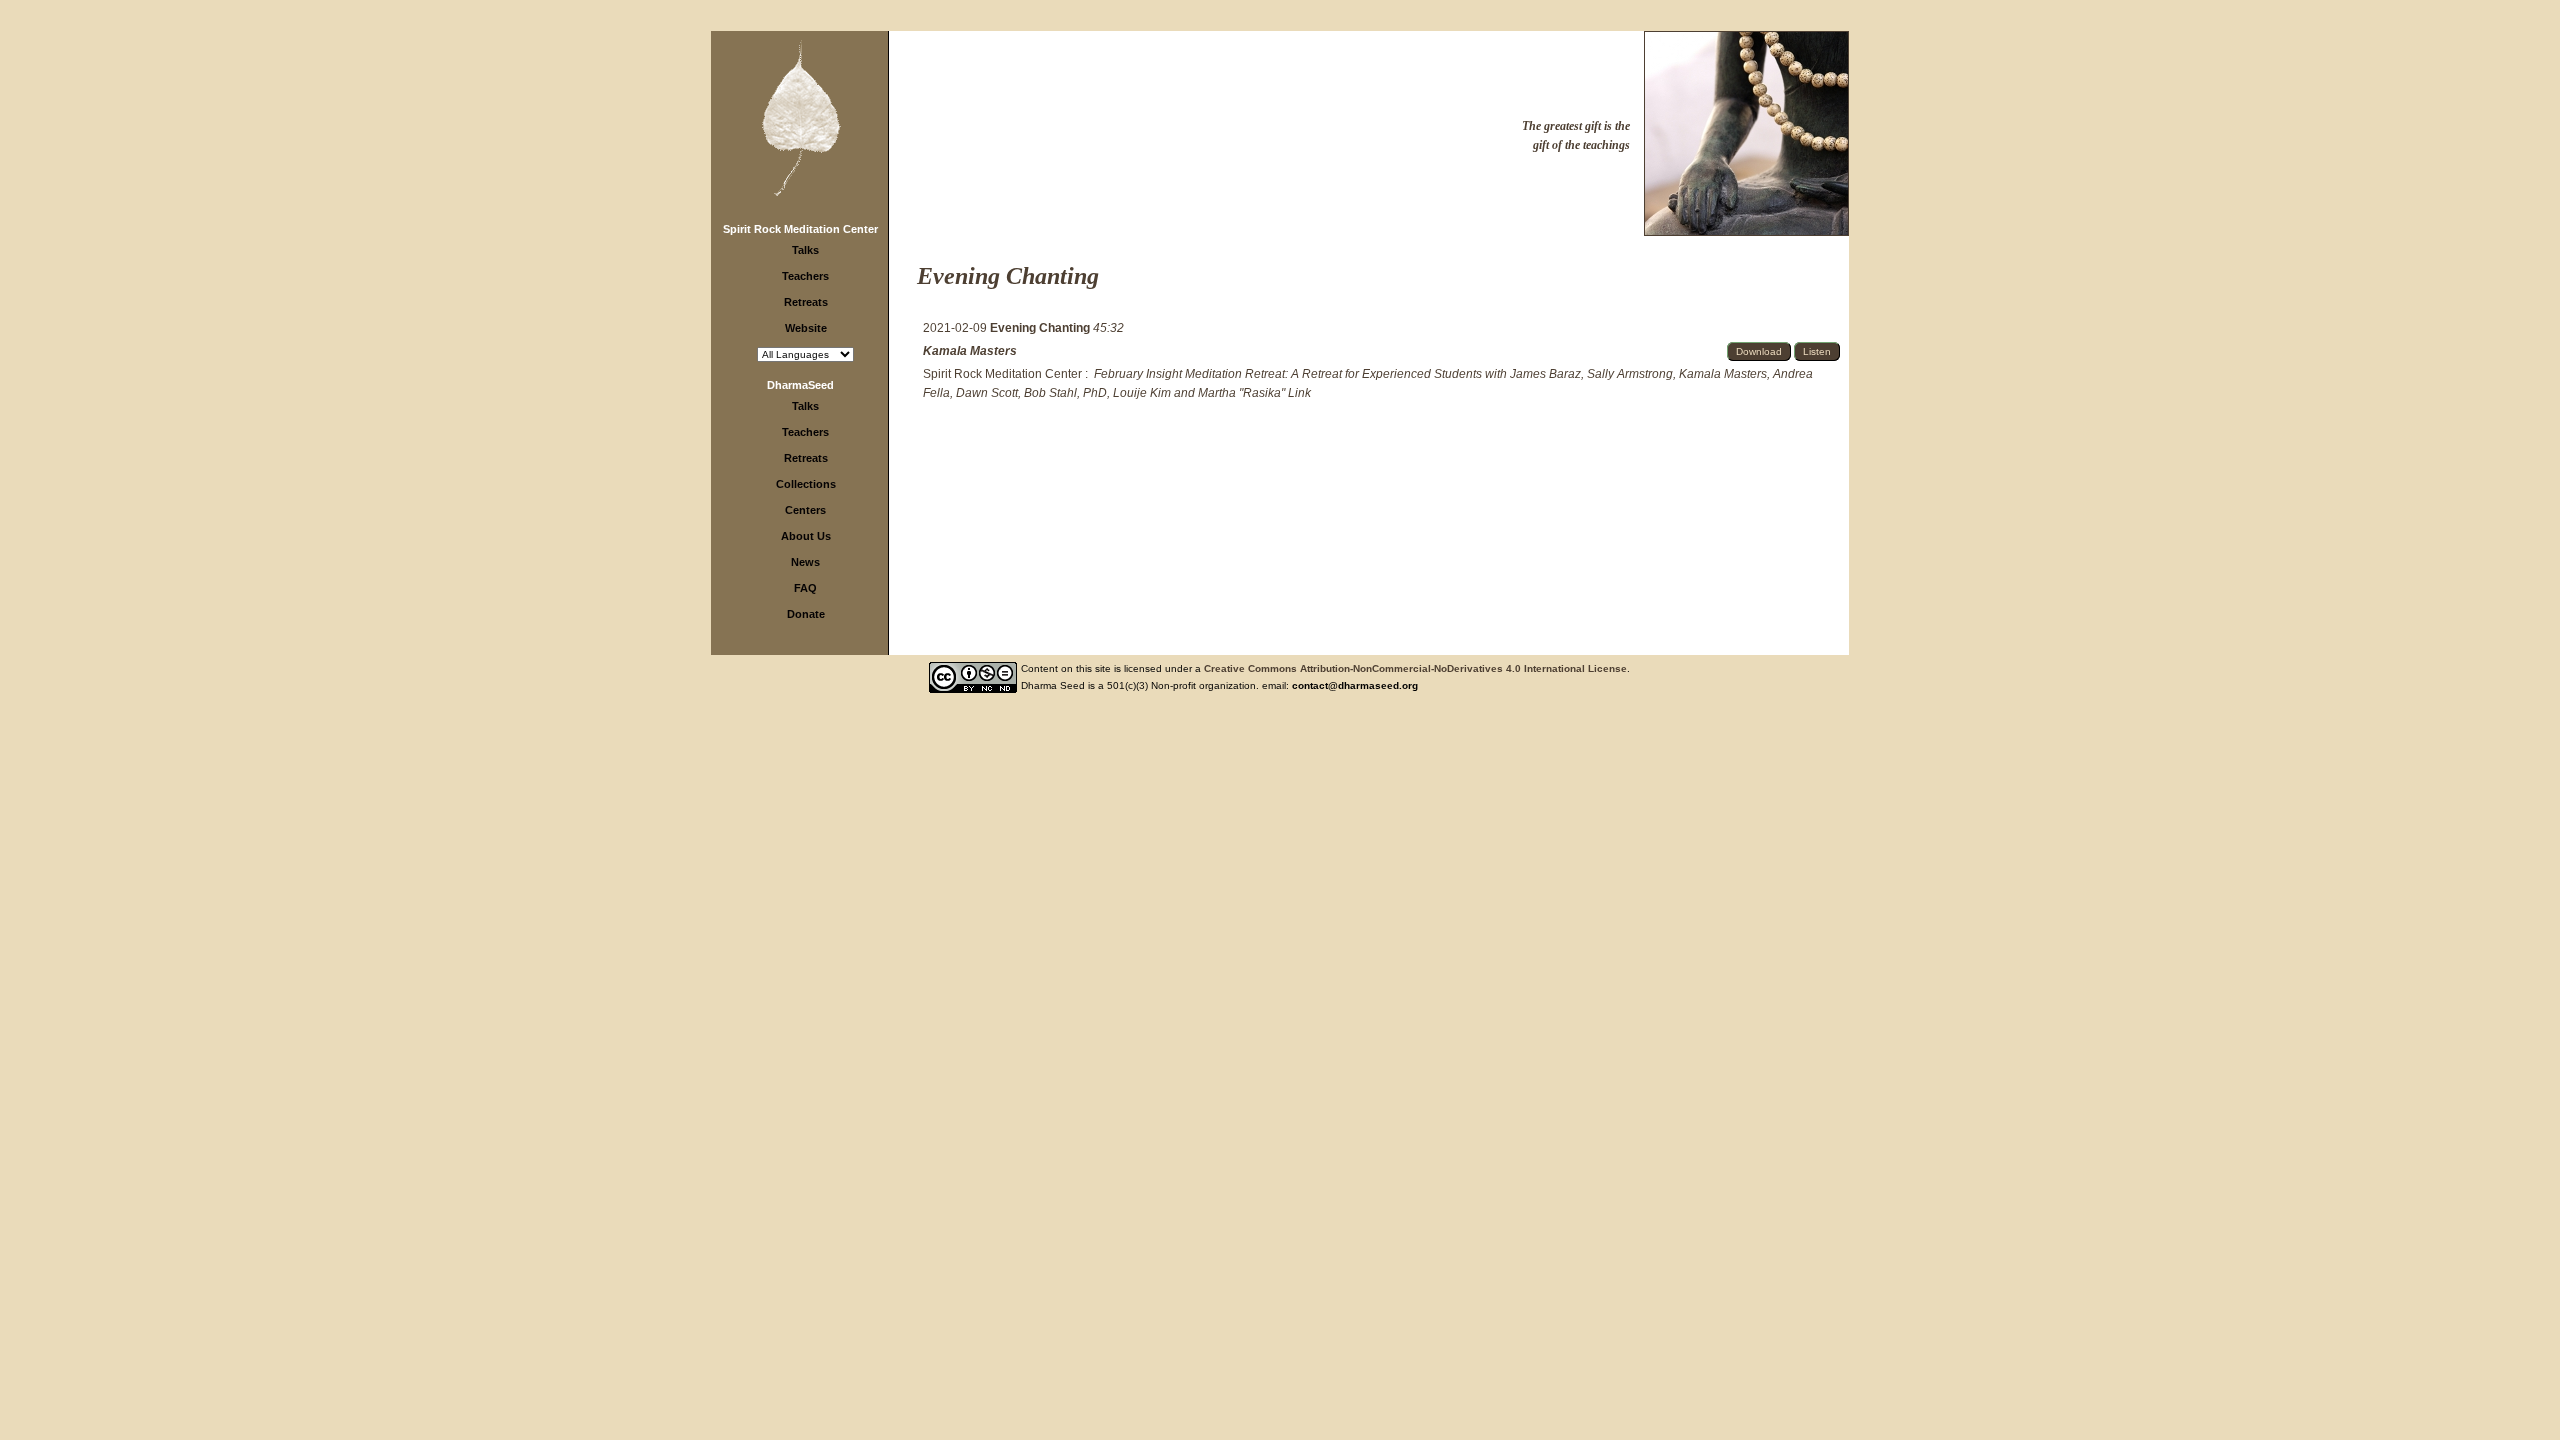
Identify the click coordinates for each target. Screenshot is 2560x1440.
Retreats (806, 302)
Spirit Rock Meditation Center (800, 229)
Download (1759, 351)
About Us (806, 536)
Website (806, 328)
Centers (805, 510)
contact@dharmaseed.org (1355, 685)
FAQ (805, 588)
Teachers (805, 276)
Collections (806, 484)
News (805, 562)
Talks (805, 250)
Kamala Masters (970, 351)
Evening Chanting (1041, 328)
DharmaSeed (800, 385)
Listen (1817, 351)
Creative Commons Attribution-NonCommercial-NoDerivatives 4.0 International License (1415, 668)
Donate (806, 614)
